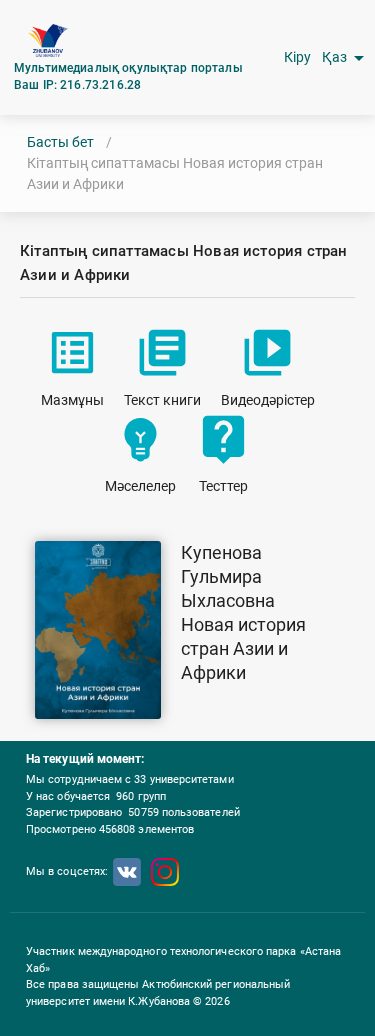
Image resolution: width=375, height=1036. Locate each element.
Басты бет (60, 142)
